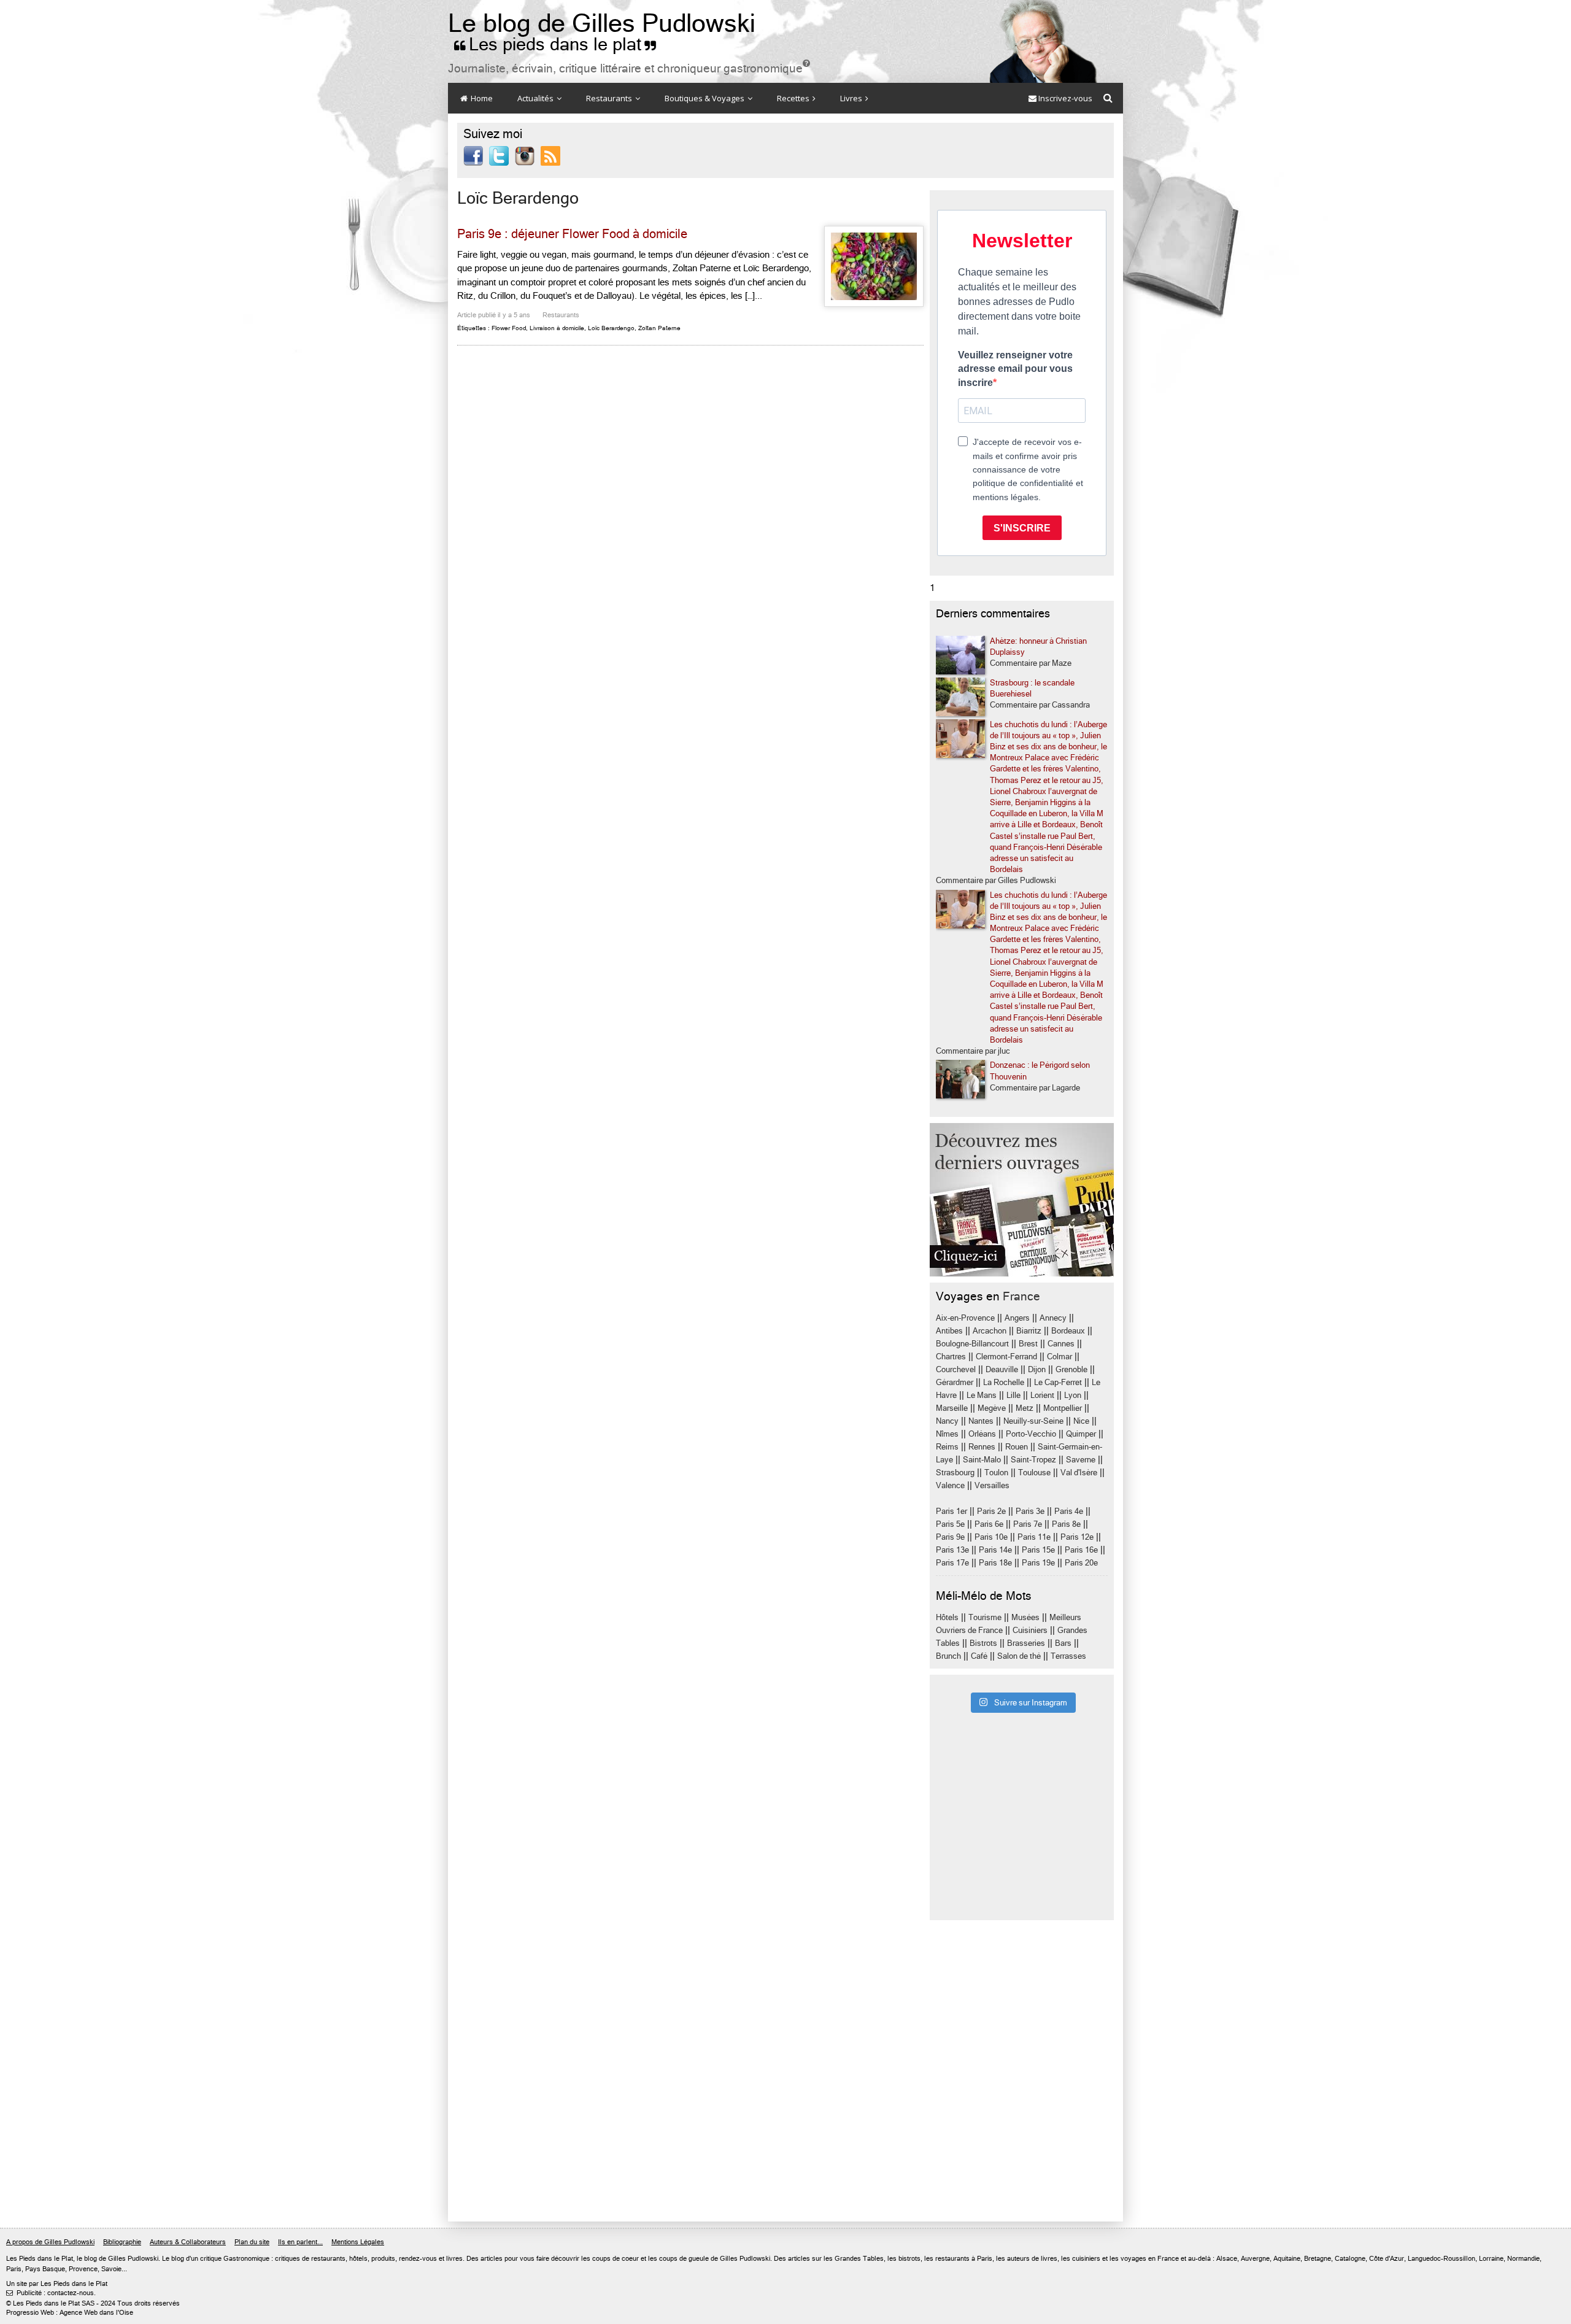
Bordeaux (1068, 1331)
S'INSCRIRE (1022, 528)
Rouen (1017, 1447)
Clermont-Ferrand (1006, 1357)
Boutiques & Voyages (705, 98)
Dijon (1037, 1369)
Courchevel (956, 1369)
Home (481, 98)
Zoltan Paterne (659, 328)
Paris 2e (991, 1511)
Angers (1017, 1318)
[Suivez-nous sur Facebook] (473, 155)
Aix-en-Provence (965, 1318)
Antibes (949, 1331)
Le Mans (982, 1395)
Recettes (794, 98)
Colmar (1060, 1357)
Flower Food (509, 328)
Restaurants (610, 98)
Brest (1028, 1344)
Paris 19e (1038, 1563)
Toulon (996, 1473)
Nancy (947, 1421)
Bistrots (983, 1643)
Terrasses (1068, 1656)
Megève (992, 1408)
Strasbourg (955, 1473)
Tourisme (985, 1617)
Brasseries (1026, 1643)
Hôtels (947, 1617)
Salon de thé (1019, 1656)
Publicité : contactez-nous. (51, 2293)
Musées (1025, 1617)
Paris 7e (1028, 1524)
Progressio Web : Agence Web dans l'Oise (70, 2313)
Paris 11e (1034, 1537)
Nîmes (947, 1434)
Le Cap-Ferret (1058, 1382)
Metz (1025, 1408)
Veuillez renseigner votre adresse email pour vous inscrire (1015, 369)
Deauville (1002, 1369)
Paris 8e (1066, 1524)
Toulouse (1034, 1473)
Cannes (1061, 1344)
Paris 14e (995, 1550)
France (1021, 1296)
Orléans (982, 1434)
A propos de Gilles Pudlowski (50, 2242)
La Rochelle (1004, 1382)
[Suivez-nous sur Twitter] (499, 155)
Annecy (1053, 1318)
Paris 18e (995, 1563)
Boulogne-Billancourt (972, 1344)
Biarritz (1029, 1331)
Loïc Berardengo (611, 328)
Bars (1063, 1643)
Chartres (951, 1357)
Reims (947, 1447)
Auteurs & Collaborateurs (188, 2242)
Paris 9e (950, 1537)
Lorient (1042, 1395)
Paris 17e (952, 1563)
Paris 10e (991, 1537)
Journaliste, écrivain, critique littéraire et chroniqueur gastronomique (629, 68)
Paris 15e (1038, 1550)
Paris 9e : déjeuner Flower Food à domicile (572, 234)
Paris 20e (1081, 1563)
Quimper (1081, 1434)
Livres (852, 98)
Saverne (1081, 1460)
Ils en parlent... (300, 2242)
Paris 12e (1077, 1537)
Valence (950, 1485)
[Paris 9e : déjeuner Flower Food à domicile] (874, 266)
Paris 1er (951, 1511)
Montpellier (1063, 1408)
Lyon (1073, 1395)
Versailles (992, 1485)
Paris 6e (989, 1524)
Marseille (952, 1408)
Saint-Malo (982, 1460)
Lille (1013, 1395)
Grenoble (1071, 1369)
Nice (1081, 1421)
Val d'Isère (1079, 1473)
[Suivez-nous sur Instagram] (525, 155)
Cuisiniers (1030, 1630)
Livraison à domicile (557, 328)
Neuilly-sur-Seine (1033, 1421)
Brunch (948, 1656)
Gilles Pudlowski (133, 2259)
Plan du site (252, 2242)
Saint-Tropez (1033, 1460)
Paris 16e (1081, 1550)
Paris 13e (952, 1550)
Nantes (981, 1421)
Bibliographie (122, 2242)
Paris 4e (1069, 1511)
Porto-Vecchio (1031, 1434)
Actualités (536, 98)
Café (979, 1656)
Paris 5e (950, 1524)
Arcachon (990, 1331)
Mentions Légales (358, 2242)
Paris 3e (1030, 1511)
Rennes (982, 1447)
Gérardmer (955, 1382)
